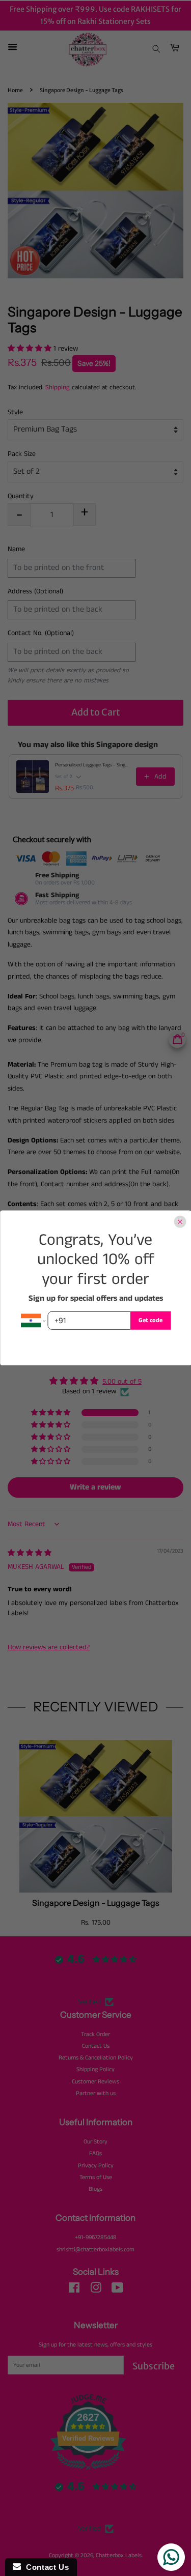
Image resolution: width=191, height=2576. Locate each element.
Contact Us (45, 2567)
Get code (151, 1320)
